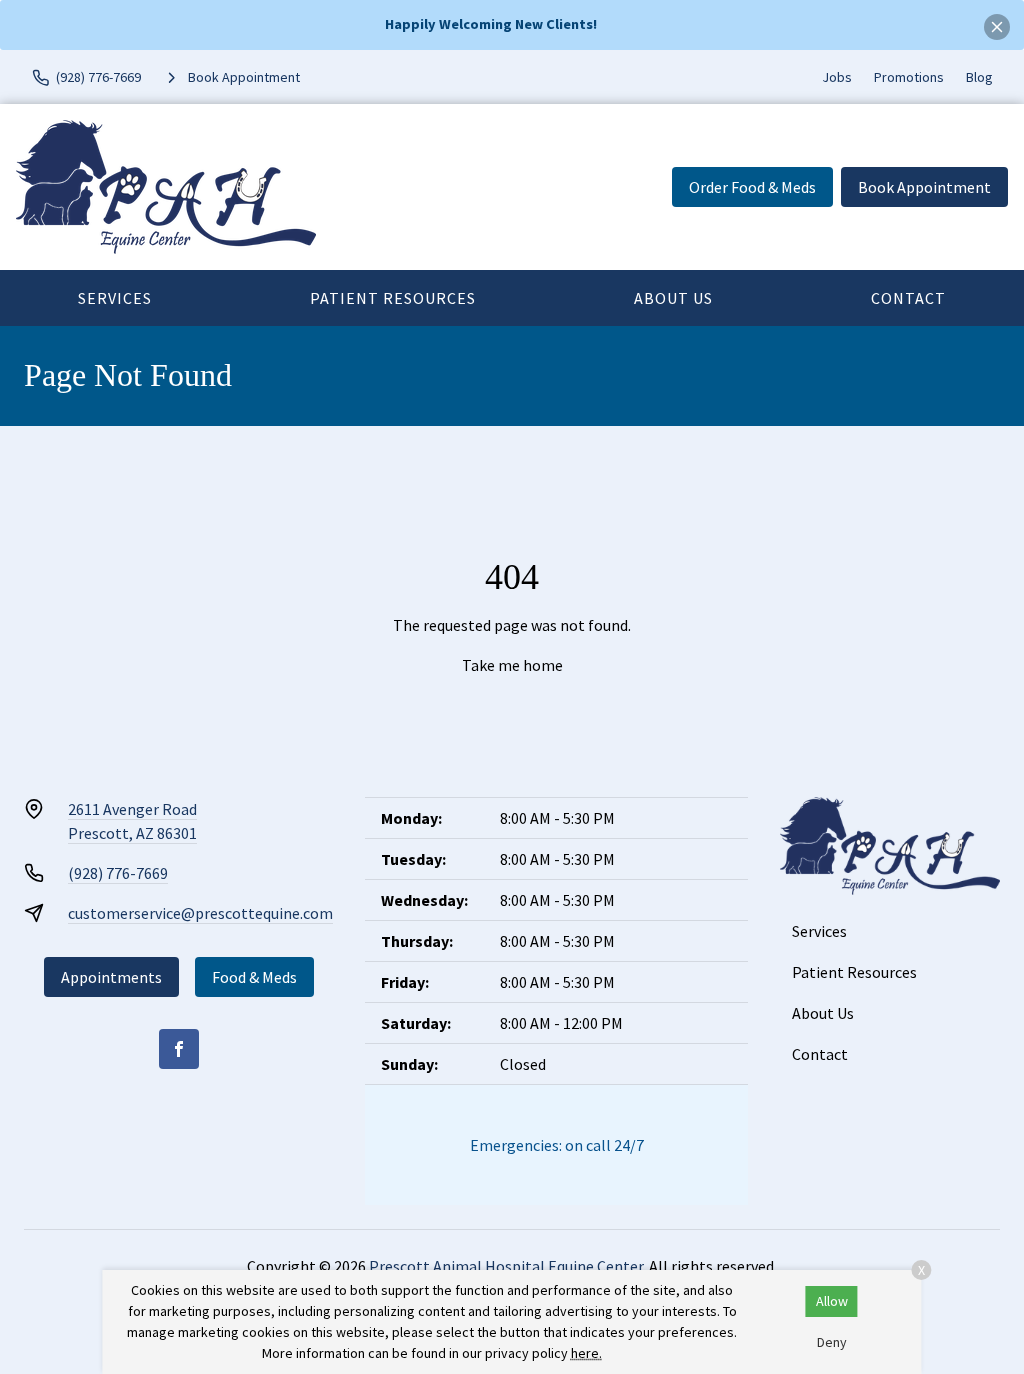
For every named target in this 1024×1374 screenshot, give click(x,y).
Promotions (909, 77)
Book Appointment (924, 187)
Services (115, 298)
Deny (832, 1342)
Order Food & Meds (752, 187)
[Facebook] (179, 1049)
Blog (979, 77)
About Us (673, 298)
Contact (908, 298)
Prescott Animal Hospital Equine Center (506, 1266)
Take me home (512, 665)
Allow (832, 1301)
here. (586, 1353)
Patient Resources (393, 298)
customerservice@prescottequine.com (200, 913)
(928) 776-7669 (118, 873)
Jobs (837, 77)
